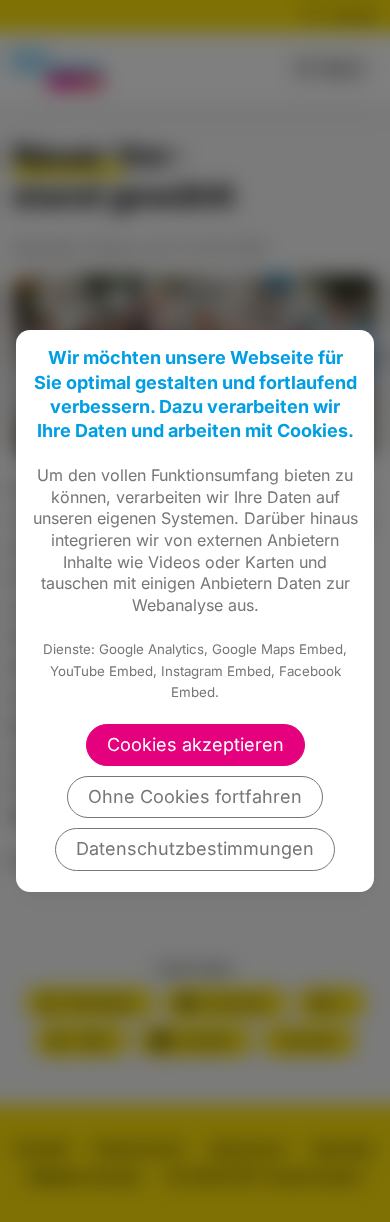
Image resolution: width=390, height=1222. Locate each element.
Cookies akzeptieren (195, 744)
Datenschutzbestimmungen (195, 848)
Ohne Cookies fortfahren (195, 796)
